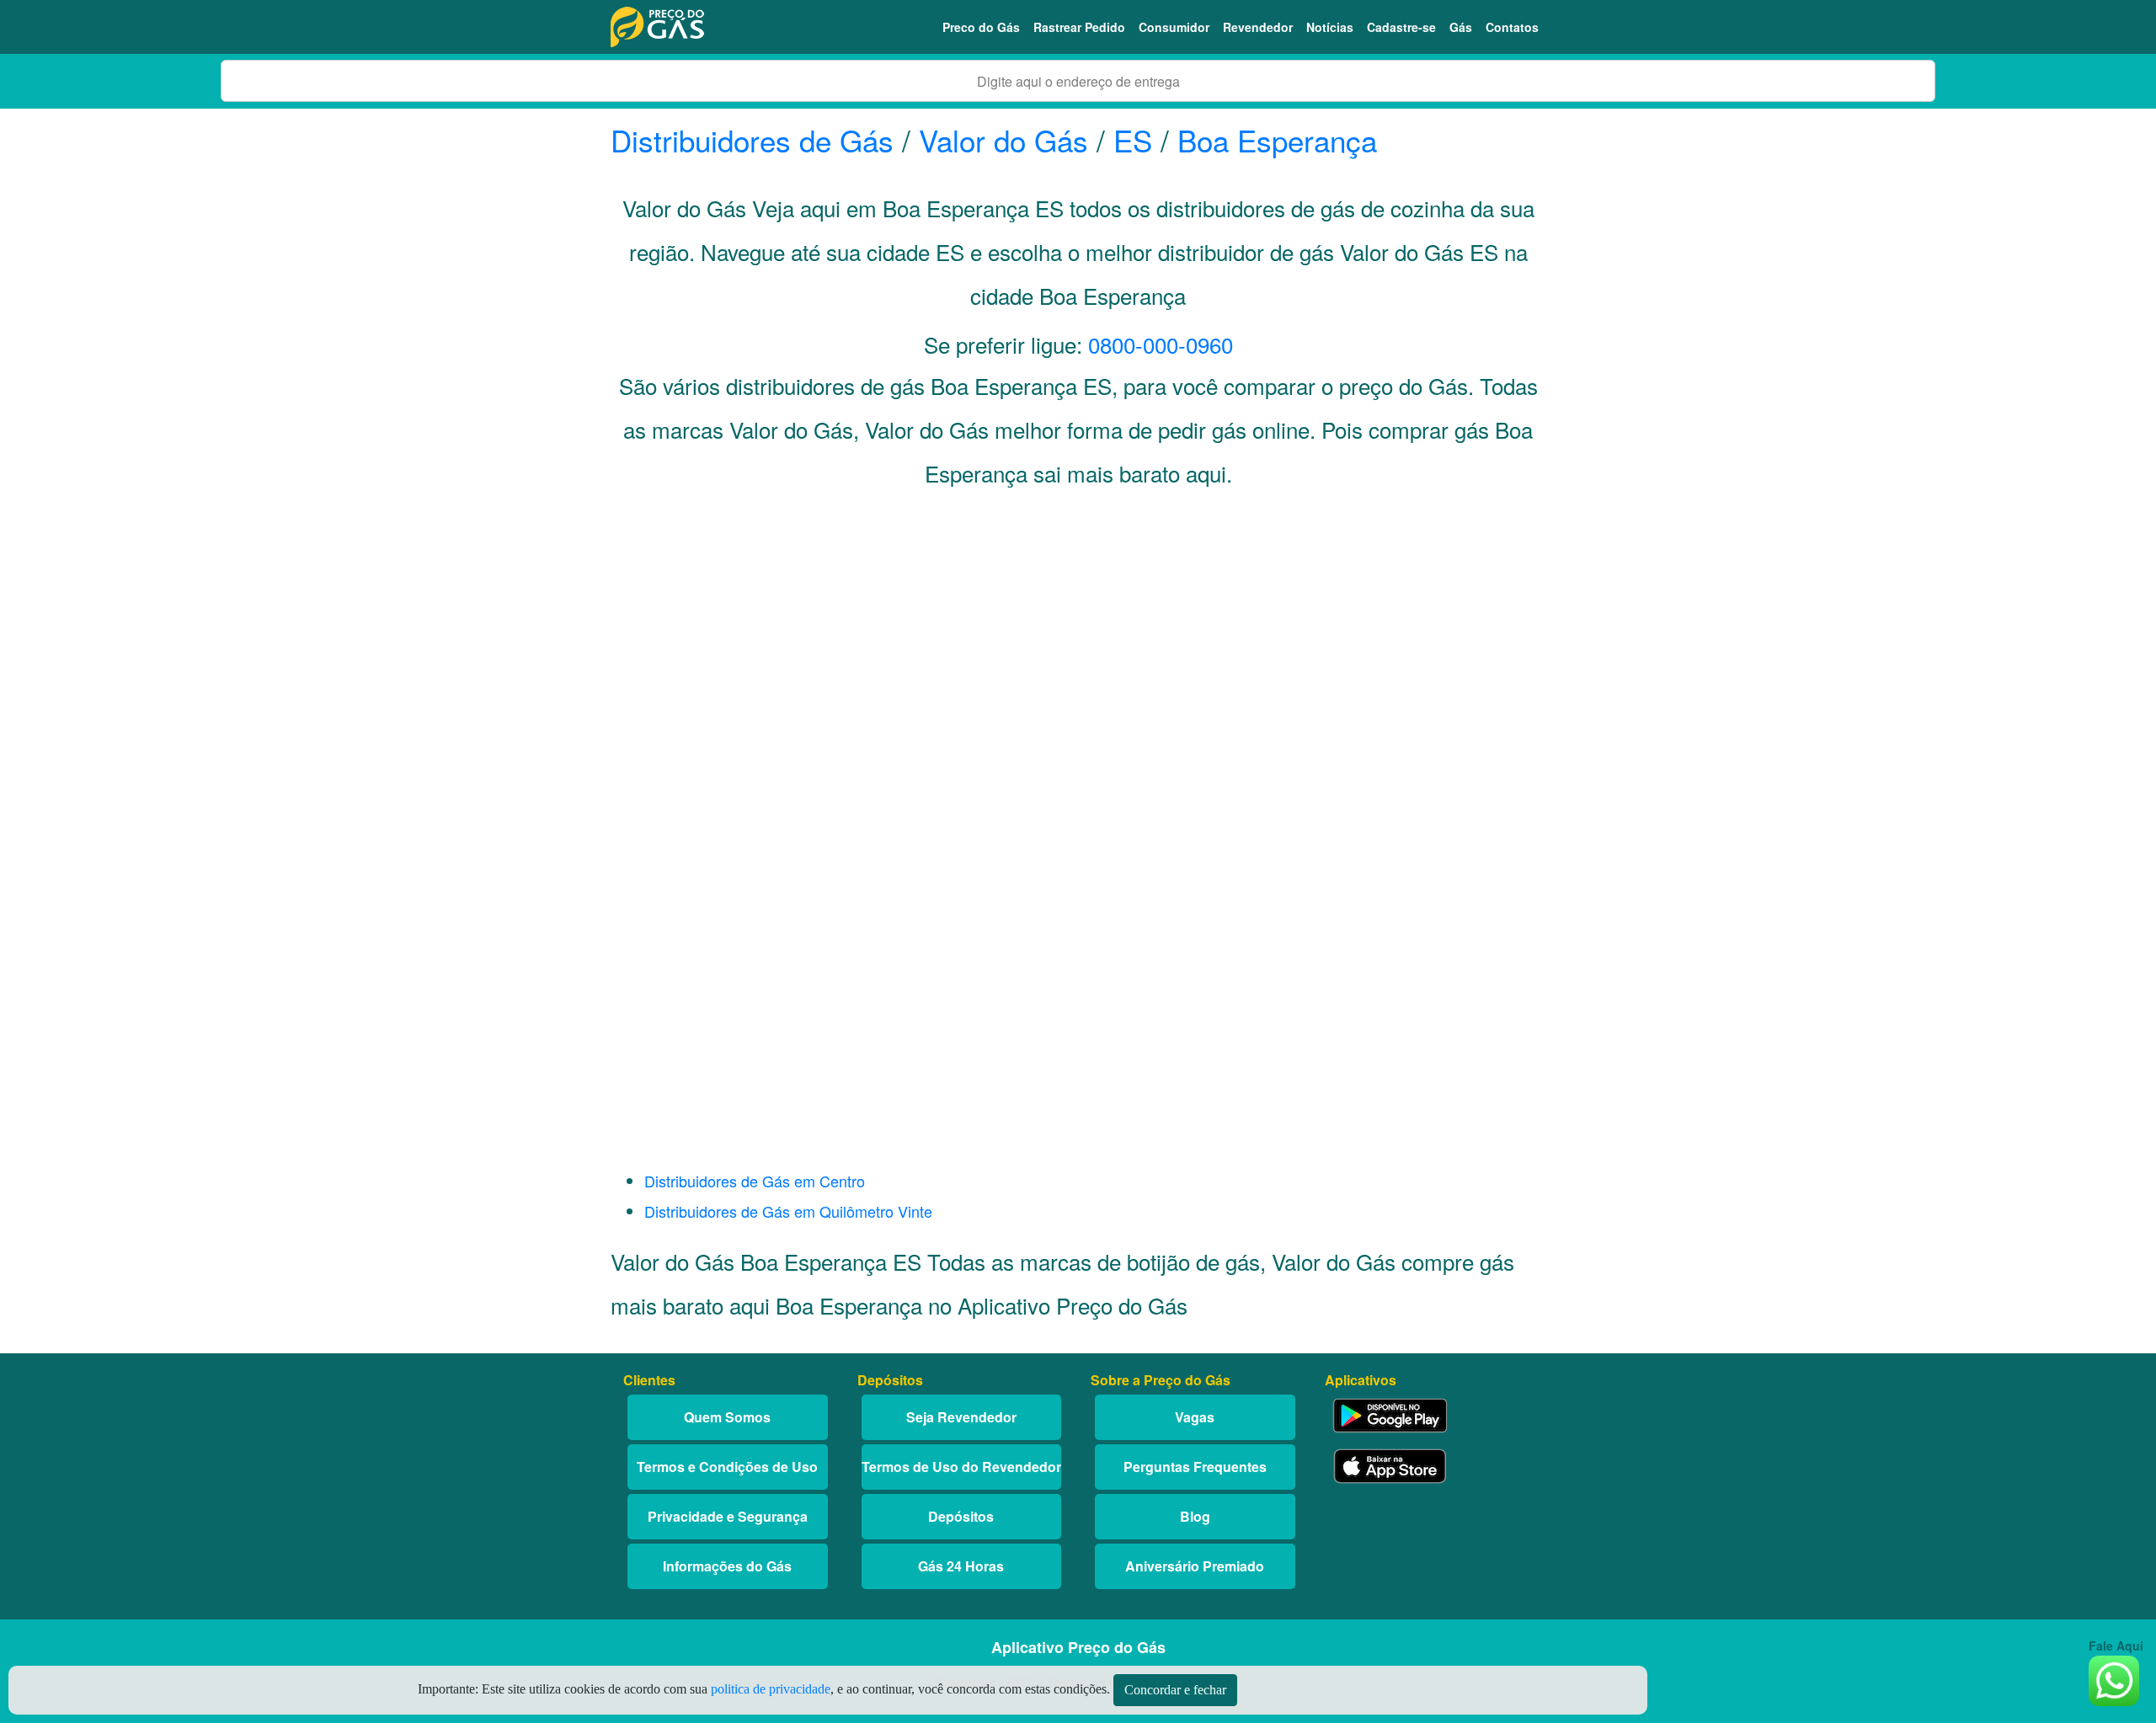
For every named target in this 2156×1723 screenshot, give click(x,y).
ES (1133, 140)
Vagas (1195, 1417)
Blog (1195, 1516)
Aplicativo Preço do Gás (1078, 1647)
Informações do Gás (727, 1566)
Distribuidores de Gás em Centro (755, 1181)
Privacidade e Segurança (728, 1516)
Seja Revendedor (961, 1417)
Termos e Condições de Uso (727, 1467)
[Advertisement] (1078, 670)
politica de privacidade (771, 1689)
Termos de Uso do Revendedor (961, 1467)
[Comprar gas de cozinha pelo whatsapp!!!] (2114, 1679)
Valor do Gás (1003, 140)
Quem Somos (727, 1417)
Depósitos (961, 1516)
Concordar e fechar (1175, 1690)
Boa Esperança (1277, 140)
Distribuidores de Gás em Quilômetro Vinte (788, 1211)
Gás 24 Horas (961, 1566)
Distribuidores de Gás (756, 140)
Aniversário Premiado (1195, 1566)
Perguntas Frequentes (1195, 1467)
